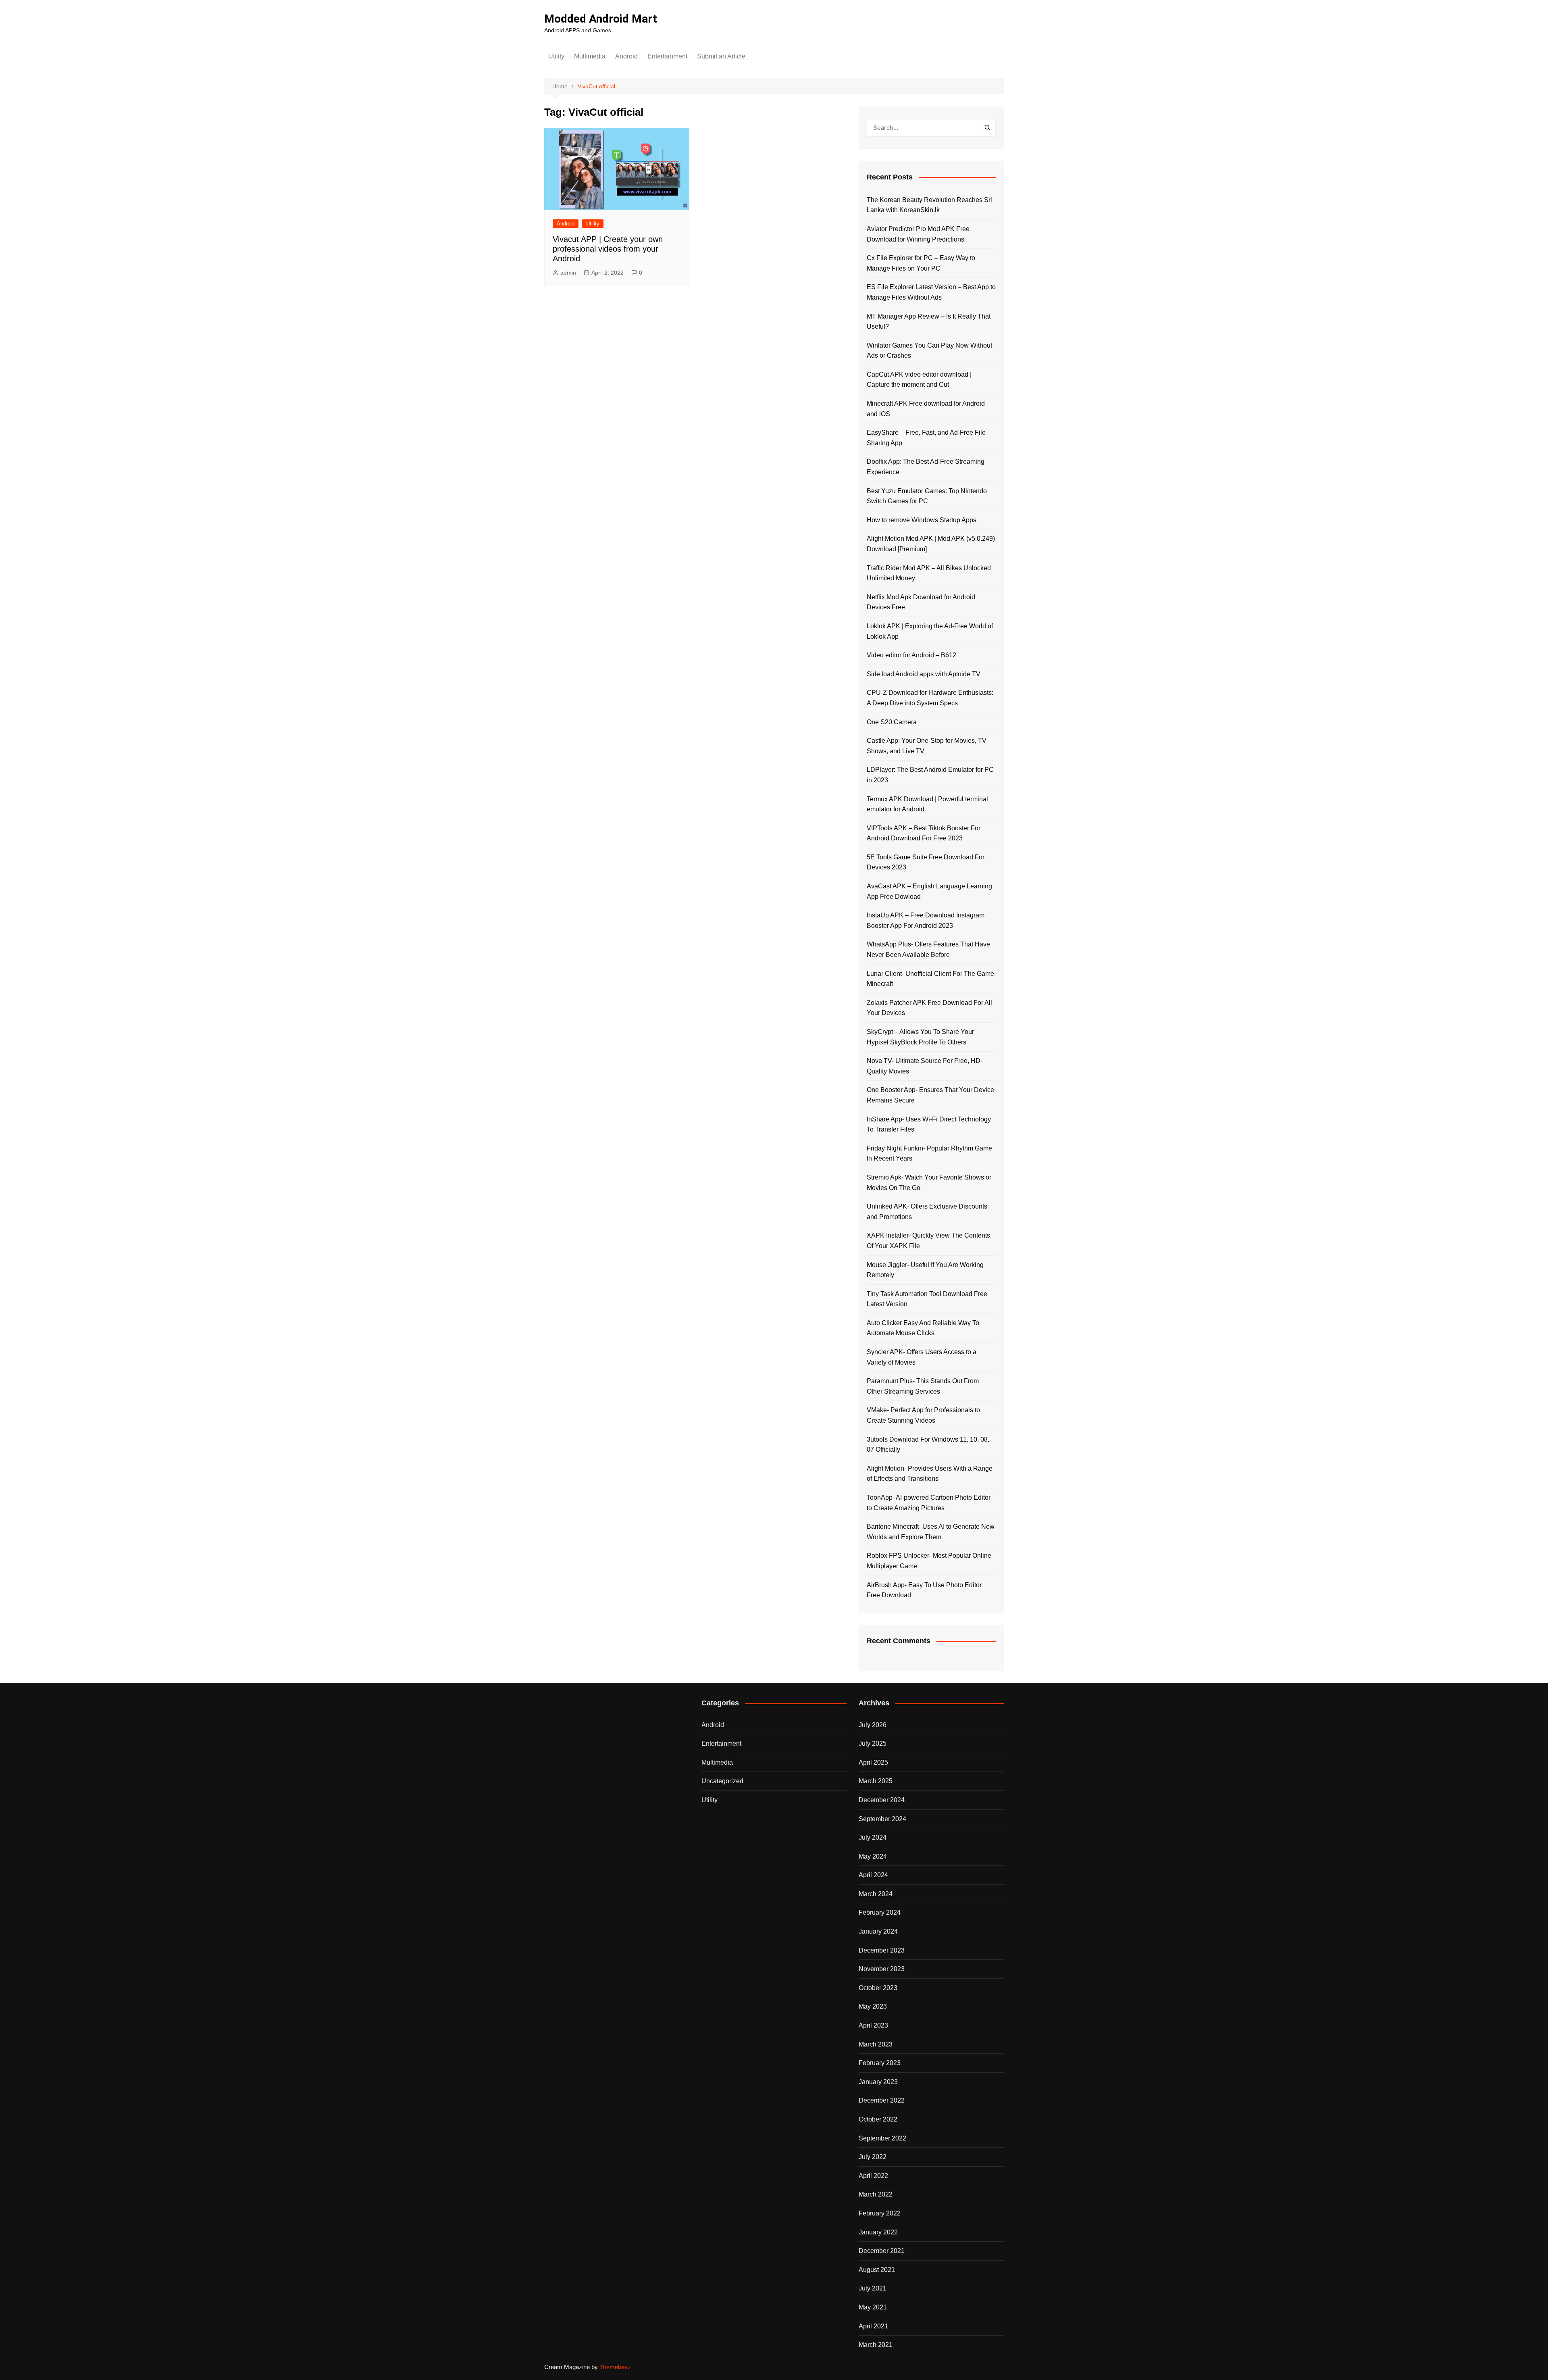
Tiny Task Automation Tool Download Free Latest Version (927, 1299)
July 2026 (873, 1725)
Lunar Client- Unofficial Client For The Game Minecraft (930, 979)
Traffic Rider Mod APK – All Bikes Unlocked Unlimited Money (929, 573)
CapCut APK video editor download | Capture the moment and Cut (919, 380)
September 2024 (882, 1819)
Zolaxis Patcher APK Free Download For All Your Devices (929, 1008)
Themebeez (615, 2367)
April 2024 (873, 1875)
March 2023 (876, 2044)
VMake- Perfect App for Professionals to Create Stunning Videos (923, 1415)
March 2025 (876, 1781)
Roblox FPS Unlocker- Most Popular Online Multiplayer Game (929, 1561)
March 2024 (876, 1894)
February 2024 (880, 1912)
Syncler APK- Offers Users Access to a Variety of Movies (922, 1357)
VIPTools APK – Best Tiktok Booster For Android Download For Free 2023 (924, 833)
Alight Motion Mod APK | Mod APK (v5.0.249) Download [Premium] (931, 544)
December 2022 (882, 2100)
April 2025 (873, 1762)
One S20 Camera (892, 722)
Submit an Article (721, 56)
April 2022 (873, 2176)
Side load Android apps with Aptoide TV (924, 674)
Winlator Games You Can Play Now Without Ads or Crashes (929, 351)
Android (626, 56)
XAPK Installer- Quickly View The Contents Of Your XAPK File (928, 1241)
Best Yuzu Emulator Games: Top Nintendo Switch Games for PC (927, 496)
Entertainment (667, 56)
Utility (556, 56)
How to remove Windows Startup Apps (922, 520)
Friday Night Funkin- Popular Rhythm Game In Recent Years (929, 1154)
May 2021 (873, 2307)
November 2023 (882, 1969)
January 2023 (878, 2082)
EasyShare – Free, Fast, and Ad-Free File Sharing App (926, 438)
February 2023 (880, 2063)
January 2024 (878, 1931)
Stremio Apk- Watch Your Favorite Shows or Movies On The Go (929, 1183)
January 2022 (878, 2232)
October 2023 (878, 1988)
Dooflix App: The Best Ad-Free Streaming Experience (926, 467)
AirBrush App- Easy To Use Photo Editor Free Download (924, 1590)
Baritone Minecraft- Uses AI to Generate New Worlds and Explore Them (931, 1532)
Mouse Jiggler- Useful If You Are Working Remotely (925, 1270)
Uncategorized (722, 1781)
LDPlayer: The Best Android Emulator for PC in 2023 (930, 775)
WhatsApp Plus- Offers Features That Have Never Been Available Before (928, 949)
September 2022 (882, 2138)
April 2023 (873, 2025)
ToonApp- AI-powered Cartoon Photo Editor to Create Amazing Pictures (929, 1503)
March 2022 (876, 2194)
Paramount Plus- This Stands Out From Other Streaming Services (923, 1386)
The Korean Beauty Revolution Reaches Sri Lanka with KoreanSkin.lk (929, 205)
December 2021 (882, 2251)
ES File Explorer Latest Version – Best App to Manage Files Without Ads (931, 292)
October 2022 (878, 2119)
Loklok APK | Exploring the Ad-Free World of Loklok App (930, 631)
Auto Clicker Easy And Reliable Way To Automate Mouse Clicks (923, 1328)
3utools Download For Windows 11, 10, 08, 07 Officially (928, 1445)
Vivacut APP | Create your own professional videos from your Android (608, 249)
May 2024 (873, 1856)
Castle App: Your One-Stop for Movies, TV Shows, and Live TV (927, 746)
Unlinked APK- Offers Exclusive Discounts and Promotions (927, 1212)
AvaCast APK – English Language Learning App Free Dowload (929, 891)
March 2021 (876, 2345)
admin (568, 273)
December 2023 (882, 1950)
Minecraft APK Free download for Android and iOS (926, 409)
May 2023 (873, 2006)
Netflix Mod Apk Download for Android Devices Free (921, 602)
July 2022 (873, 2157)
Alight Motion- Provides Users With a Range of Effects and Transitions (930, 1474)
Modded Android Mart (601, 19)
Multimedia (590, 56)
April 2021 (873, 2326)
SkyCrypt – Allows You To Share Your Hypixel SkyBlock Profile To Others (920, 1037)
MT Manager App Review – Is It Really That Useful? (929, 322)
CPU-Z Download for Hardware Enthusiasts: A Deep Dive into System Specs (930, 698)
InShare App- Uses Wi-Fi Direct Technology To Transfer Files (929, 1124)
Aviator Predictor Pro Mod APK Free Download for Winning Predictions (918, 234)
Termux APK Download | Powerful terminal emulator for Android (927, 804)
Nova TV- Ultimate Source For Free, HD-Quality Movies (925, 1066)
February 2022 (880, 2213)
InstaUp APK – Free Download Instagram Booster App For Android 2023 (926, 920)
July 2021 (873, 2288)
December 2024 (882, 1800)
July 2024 (873, 1837)
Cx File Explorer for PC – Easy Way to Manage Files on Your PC (921, 263)
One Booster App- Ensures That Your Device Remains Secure (930, 1095)
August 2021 (877, 2270)
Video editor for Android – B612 (911, 655)
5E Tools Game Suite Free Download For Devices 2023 (926, 862)
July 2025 (873, 1743)
